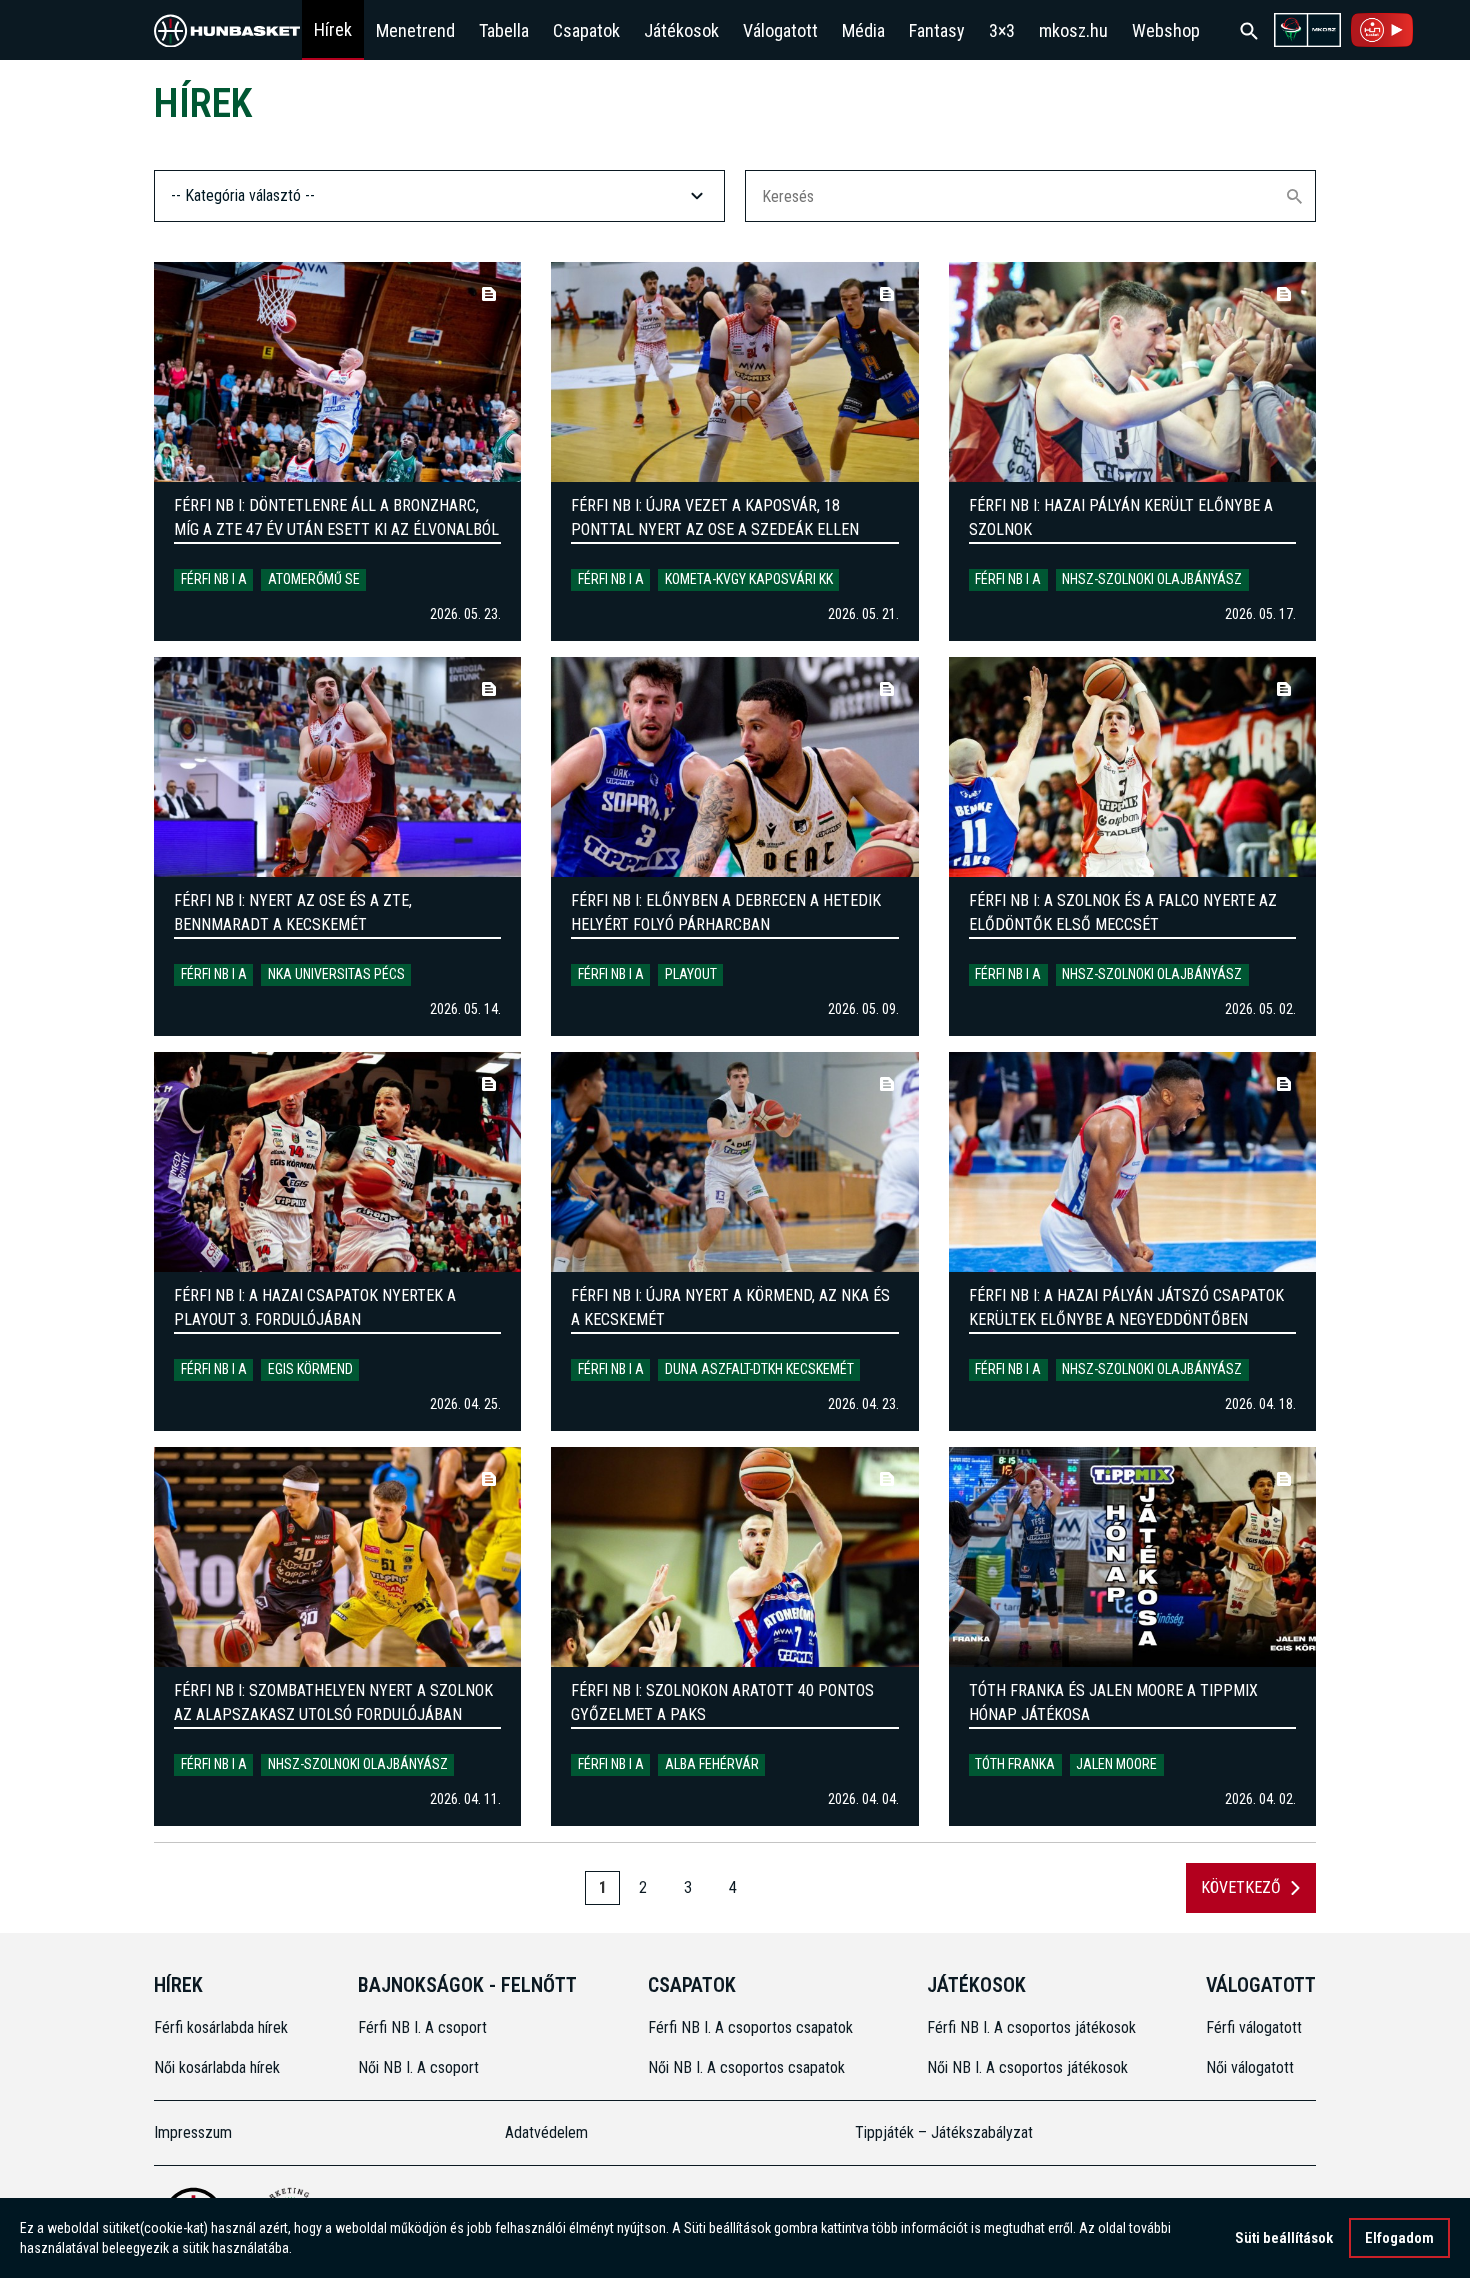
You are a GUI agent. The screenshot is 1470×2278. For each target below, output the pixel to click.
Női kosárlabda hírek (217, 2067)
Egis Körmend (310, 1369)
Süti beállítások (1284, 2238)
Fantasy (937, 30)
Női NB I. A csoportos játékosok (1027, 2067)
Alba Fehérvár (712, 1764)
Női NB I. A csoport (418, 2067)
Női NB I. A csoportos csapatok (748, 2067)
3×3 (1002, 30)
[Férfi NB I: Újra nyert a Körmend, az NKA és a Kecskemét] (734, 1162)
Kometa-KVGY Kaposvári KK (749, 579)
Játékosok (681, 30)
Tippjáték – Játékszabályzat (944, 2132)
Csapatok (586, 30)
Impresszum (193, 2132)
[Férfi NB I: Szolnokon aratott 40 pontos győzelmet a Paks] (734, 1557)
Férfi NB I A (214, 579)
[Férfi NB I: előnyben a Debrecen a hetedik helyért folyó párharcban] (734, 767)
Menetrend (415, 30)
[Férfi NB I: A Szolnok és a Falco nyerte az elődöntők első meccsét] (1132, 767)
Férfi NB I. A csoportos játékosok (1031, 2027)
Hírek (333, 29)
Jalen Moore (1116, 1764)
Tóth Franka (1015, 1764)
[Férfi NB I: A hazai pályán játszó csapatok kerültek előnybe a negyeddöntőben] (1132, 1162)
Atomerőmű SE (314, 579)
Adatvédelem (546, 2132)
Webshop (1166, 30)
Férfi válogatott (1254, 2027)
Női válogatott (1250, 2067)
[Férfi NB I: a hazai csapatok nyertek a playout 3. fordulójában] (337, 1162)
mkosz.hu (1073, 30)
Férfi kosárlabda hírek (221, 2027)
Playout (691, 974)
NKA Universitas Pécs (336, 974)
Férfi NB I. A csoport (422, 2027)
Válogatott (780, 30)
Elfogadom (1399, 2238)
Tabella (504, 30)
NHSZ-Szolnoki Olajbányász (1152, 579)
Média (863, 30)
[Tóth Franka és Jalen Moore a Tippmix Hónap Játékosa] (1132, 1557)
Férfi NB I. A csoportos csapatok (752, 2027)
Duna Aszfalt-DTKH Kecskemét (759, 1369)
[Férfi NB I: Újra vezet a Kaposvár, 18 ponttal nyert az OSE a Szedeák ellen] (734, 372)
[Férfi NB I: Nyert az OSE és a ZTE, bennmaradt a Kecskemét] (337, 767)
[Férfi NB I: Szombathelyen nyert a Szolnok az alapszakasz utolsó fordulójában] (337, 1557)
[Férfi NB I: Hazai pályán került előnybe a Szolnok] (1132, 372)
